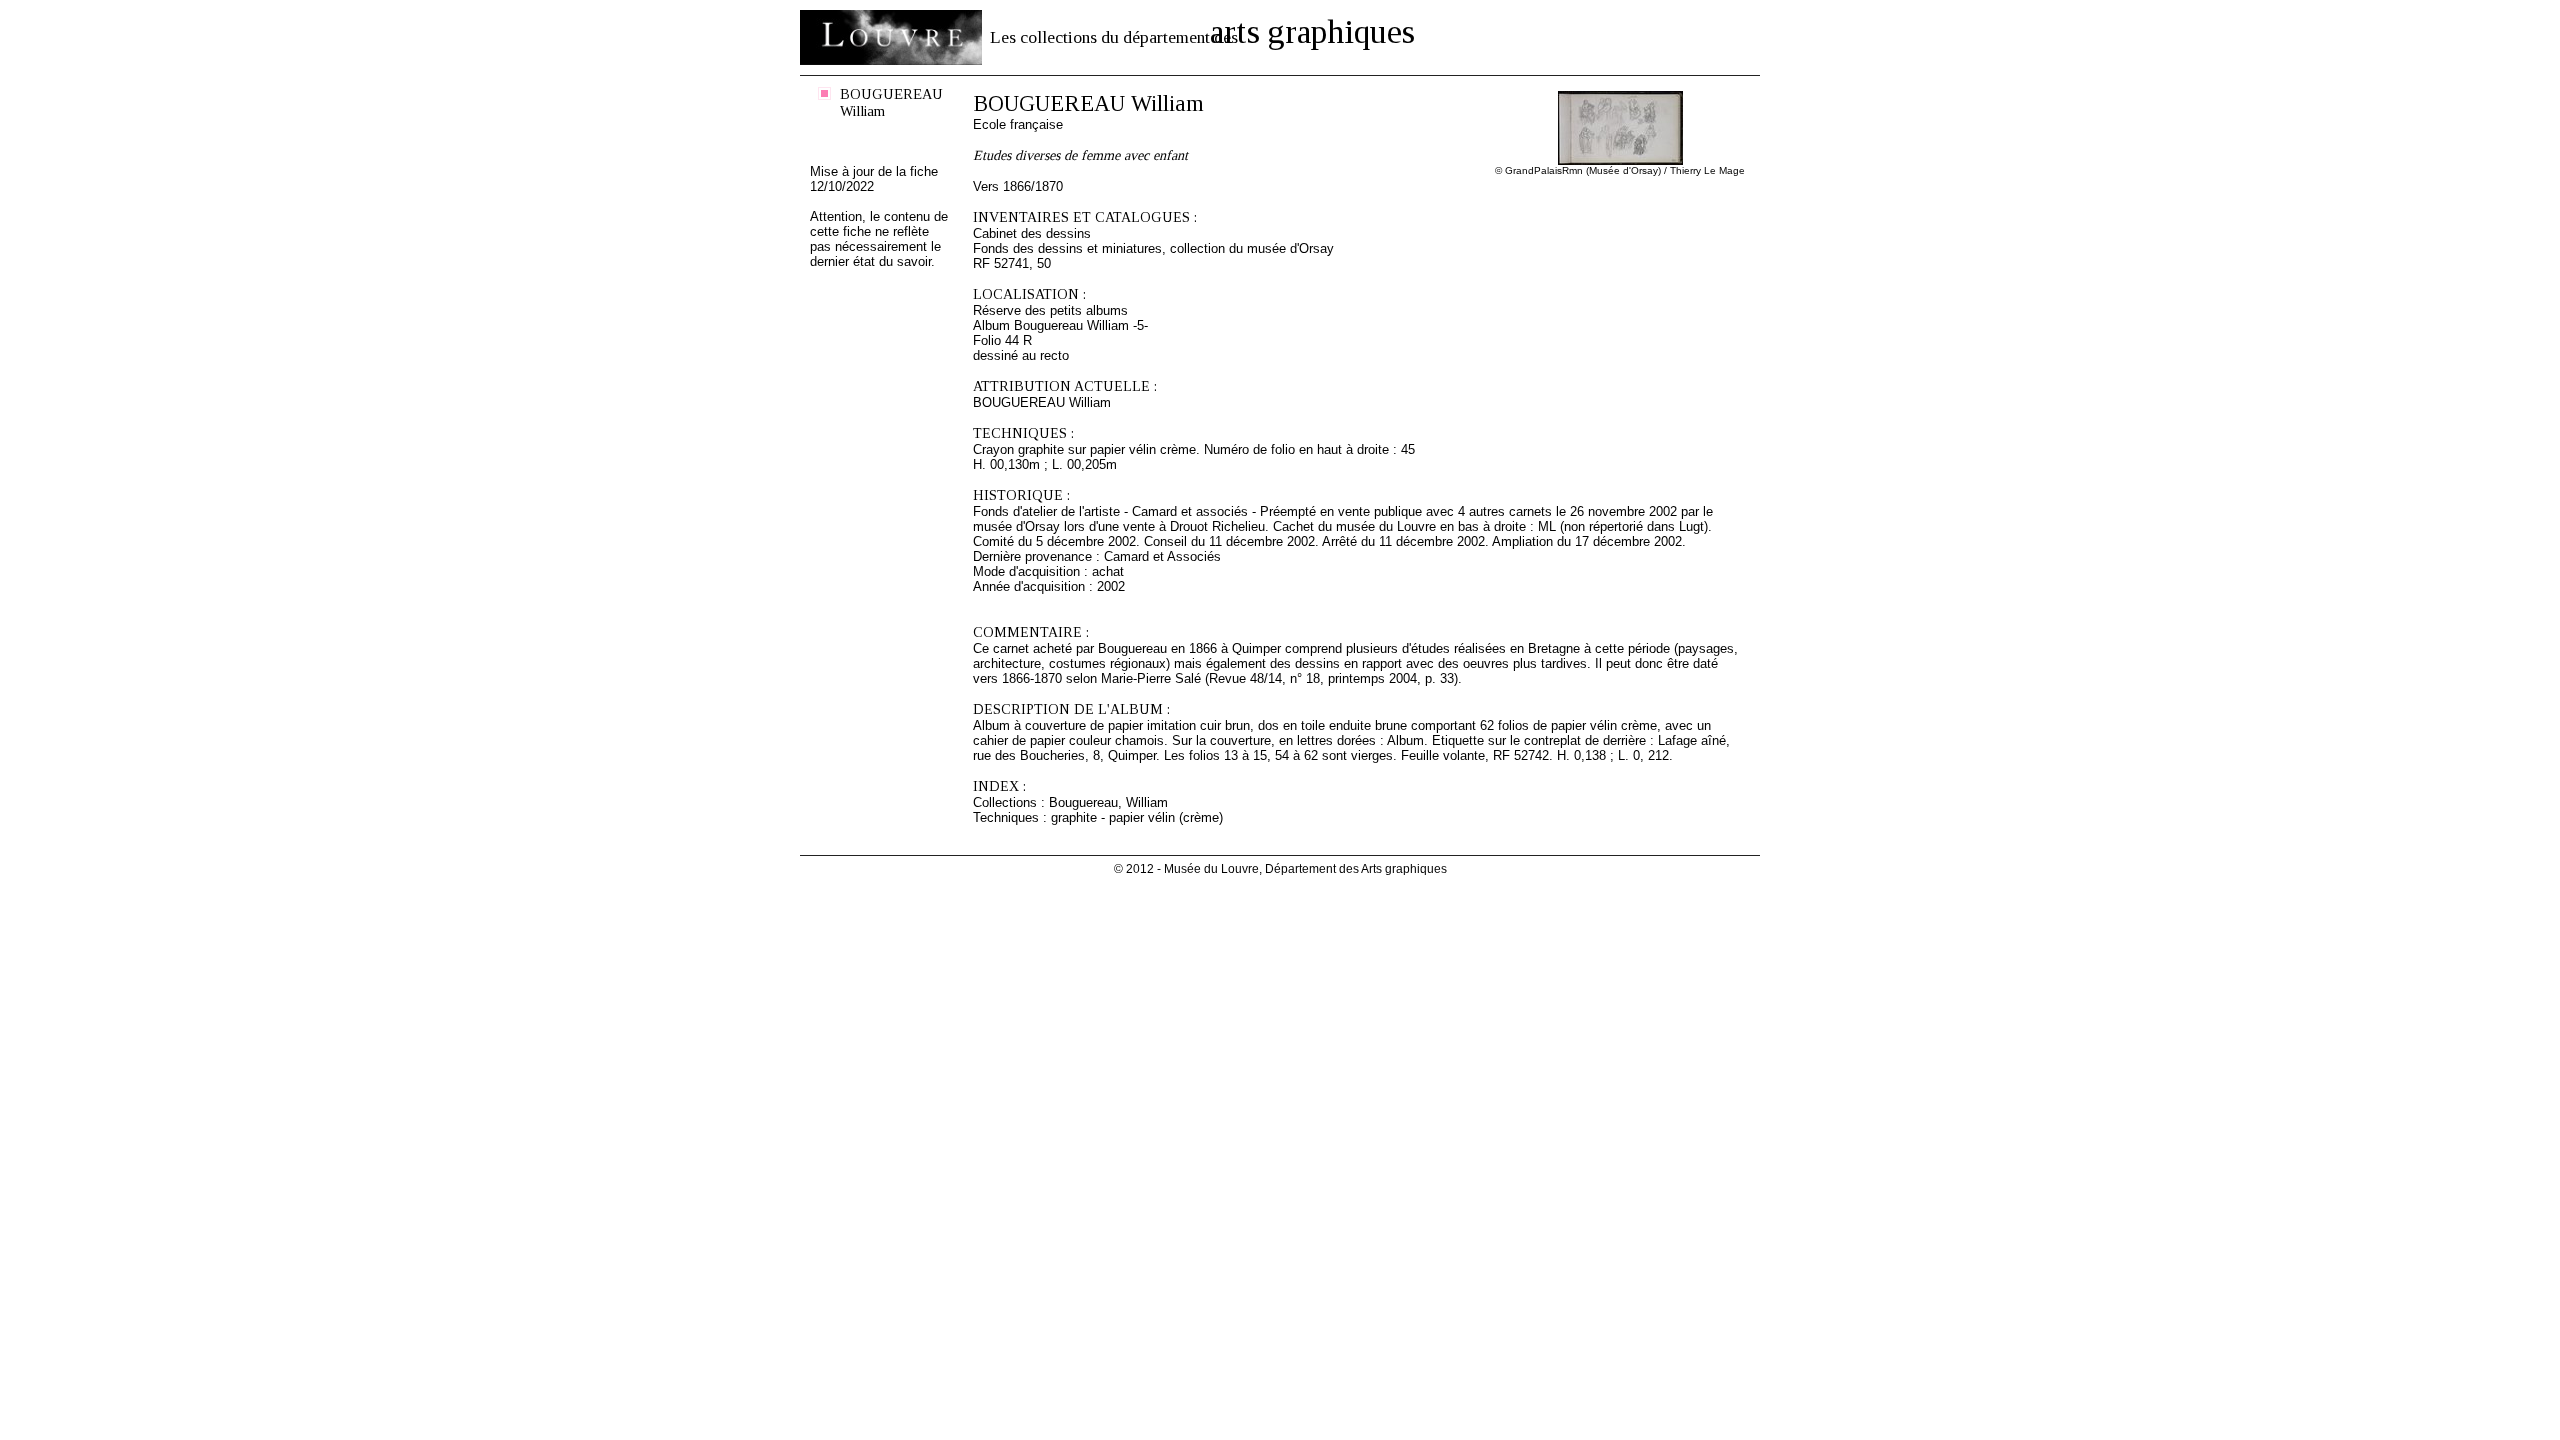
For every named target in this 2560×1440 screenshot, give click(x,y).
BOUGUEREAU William (891, 102)
